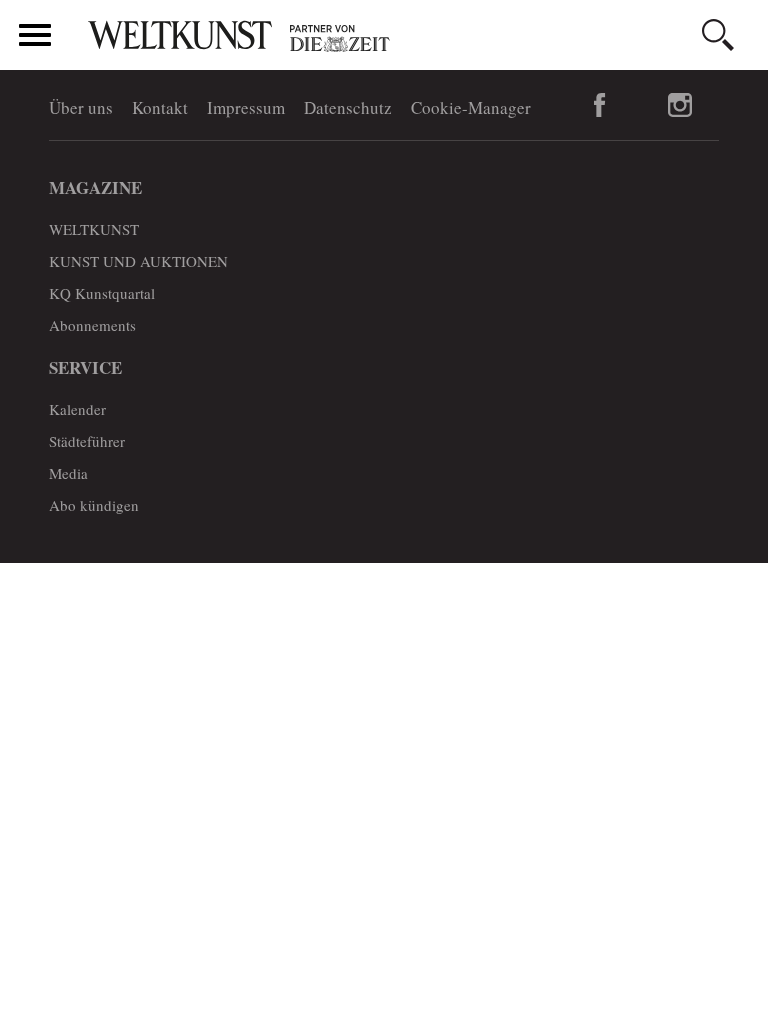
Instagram (679, 105)
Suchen (718, 35)
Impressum (246, 107)
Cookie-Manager (471, 107)
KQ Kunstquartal (102, 293)
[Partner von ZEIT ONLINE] (419, 38)
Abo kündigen (94, 505)
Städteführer (87, 441)
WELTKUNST (94, 229)
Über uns (81, 107)
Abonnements (92, 325)
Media (68, 473)
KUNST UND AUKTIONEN (138, 261)
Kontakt (160, 107)
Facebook (600, 105)
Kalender (77, 409)
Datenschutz (348, 107)
